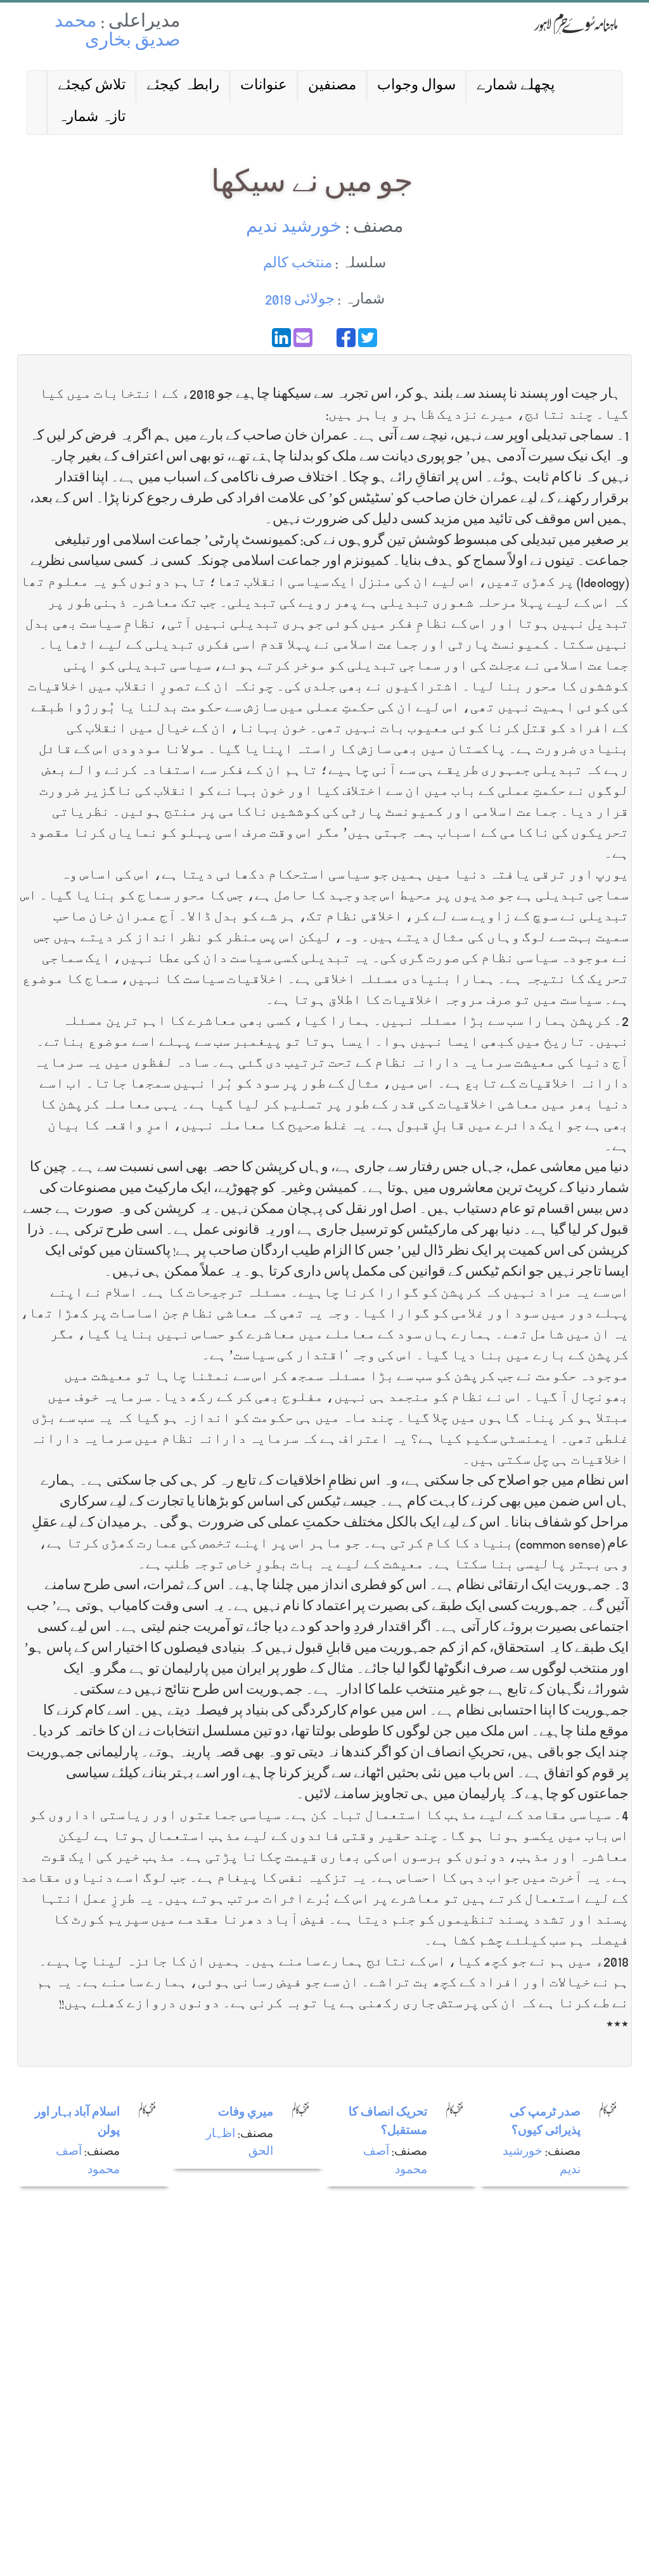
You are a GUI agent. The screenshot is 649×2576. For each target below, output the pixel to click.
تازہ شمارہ (92, 118)
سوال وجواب (416, 86)
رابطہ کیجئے (183, 86)
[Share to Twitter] (368, 338)
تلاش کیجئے (92, 86)
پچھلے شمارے (516, 86)
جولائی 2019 (300, 301)
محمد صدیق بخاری (118, 33)
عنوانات (264, 86)
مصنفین (332, 86)
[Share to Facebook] (346, 338)
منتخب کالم (298, 264)
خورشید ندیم (294, 228)
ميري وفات (246, 2113)
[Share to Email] (303, 338)
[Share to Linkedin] (281, 338)
